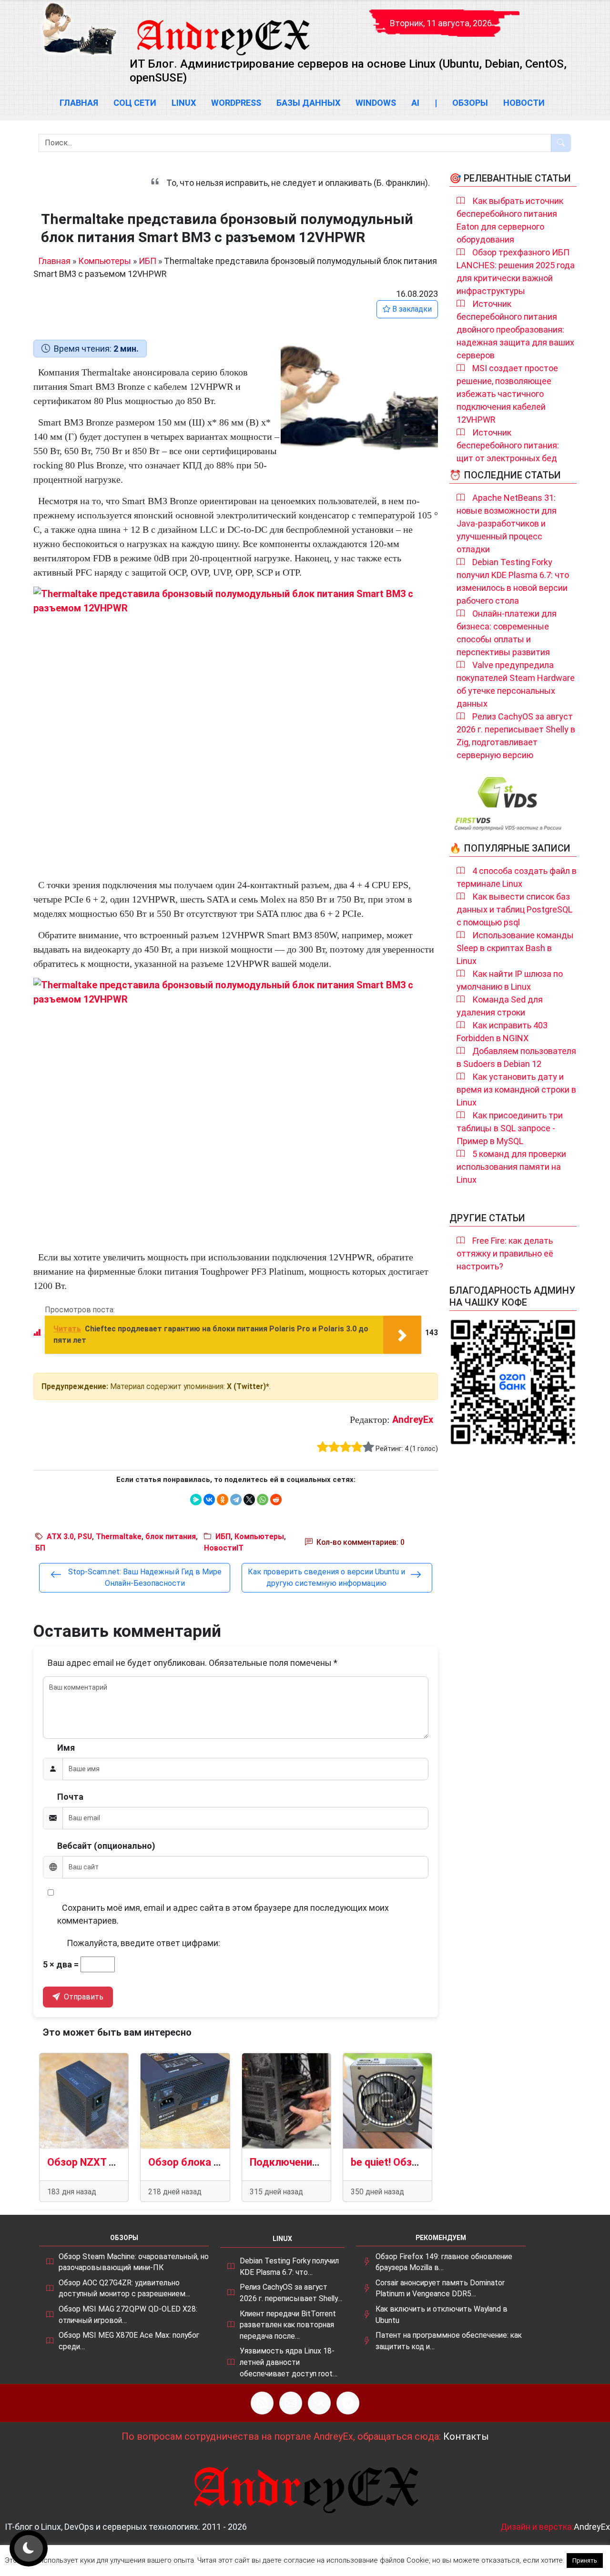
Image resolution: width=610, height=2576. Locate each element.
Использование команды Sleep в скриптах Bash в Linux (515, 948)
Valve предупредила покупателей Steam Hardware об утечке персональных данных (516, 684)
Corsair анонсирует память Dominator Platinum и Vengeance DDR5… (440, 2288)
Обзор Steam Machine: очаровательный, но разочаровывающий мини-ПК (134, 2262)
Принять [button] (585, 2561)
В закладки (411, 309)
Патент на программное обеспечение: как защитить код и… (449, 2341)
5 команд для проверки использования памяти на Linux (511, 1167)
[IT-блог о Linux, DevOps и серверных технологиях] (79, 29)
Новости (524, 103)
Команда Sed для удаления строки (500, 1006)
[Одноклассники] (223, 1500)
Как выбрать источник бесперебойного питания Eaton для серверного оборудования (510, 220)
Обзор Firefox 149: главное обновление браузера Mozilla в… (444, 2262)
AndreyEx (413, 1420)
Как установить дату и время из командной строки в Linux (516, 1090)
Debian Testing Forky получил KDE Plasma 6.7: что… (289, 2267)
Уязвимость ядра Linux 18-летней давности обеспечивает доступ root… (289, 2362)
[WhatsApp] (263, 1500)
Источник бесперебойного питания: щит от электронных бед (508, 445)
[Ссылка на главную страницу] (223, 29)
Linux (184, 103)
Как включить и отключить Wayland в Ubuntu (442, 2315)
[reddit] (276, 1500)
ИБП (147, 261)
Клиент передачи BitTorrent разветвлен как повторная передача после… (288, 2325)
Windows (376, 103)
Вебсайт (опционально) (106, 1846)
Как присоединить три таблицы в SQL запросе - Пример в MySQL (510, 1128)
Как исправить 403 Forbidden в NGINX (502, 1032)
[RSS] (262, 2403)
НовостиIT (224, 1548)
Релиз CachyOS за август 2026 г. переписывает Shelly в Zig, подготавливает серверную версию (516, 736)
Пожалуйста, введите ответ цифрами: (143, 1943)
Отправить (83, 1997)
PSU (85, 1536)
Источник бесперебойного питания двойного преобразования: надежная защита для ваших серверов (515, 330)
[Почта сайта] (291, 2403)
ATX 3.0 (60, 1536)
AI (415, 103)
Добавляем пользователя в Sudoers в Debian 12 (516, 1057)
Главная (79, 103)
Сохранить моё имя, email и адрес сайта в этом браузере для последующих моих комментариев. (223, 1914)
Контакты (466, 2436)
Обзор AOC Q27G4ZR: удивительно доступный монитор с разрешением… (124, 2288)
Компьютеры (105, 261)
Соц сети (135, 103)
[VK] (319, 2403)
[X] (249, 1500)
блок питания (171, 1536)
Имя (66, 1748)
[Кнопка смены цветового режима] (29, 2548)
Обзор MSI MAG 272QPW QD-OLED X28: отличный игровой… (128, 2315)
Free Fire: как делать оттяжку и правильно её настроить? (505, 1253)
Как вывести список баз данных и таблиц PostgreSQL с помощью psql (514, 909)
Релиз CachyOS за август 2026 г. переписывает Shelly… (291, 2293)
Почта (70, 1797)
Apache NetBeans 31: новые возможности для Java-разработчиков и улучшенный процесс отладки (507, 523)
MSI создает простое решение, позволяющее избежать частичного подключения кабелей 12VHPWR (507, 394)
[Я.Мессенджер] (196, 1500)
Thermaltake (119, 1536)
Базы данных (308, 103)
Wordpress (236, 103)
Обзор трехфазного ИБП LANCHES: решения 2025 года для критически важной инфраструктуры (516, 272)
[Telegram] (236, 1500)
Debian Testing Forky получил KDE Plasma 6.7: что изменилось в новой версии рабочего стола (513, 581)
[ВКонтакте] (209, 1500)
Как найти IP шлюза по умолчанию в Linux (510, 980)
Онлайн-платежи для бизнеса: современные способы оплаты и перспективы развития (507, 633)
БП (40, 1548)
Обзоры (470, 103)
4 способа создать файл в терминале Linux (517, 877)
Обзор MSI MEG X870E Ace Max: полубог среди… (129, 2341)
